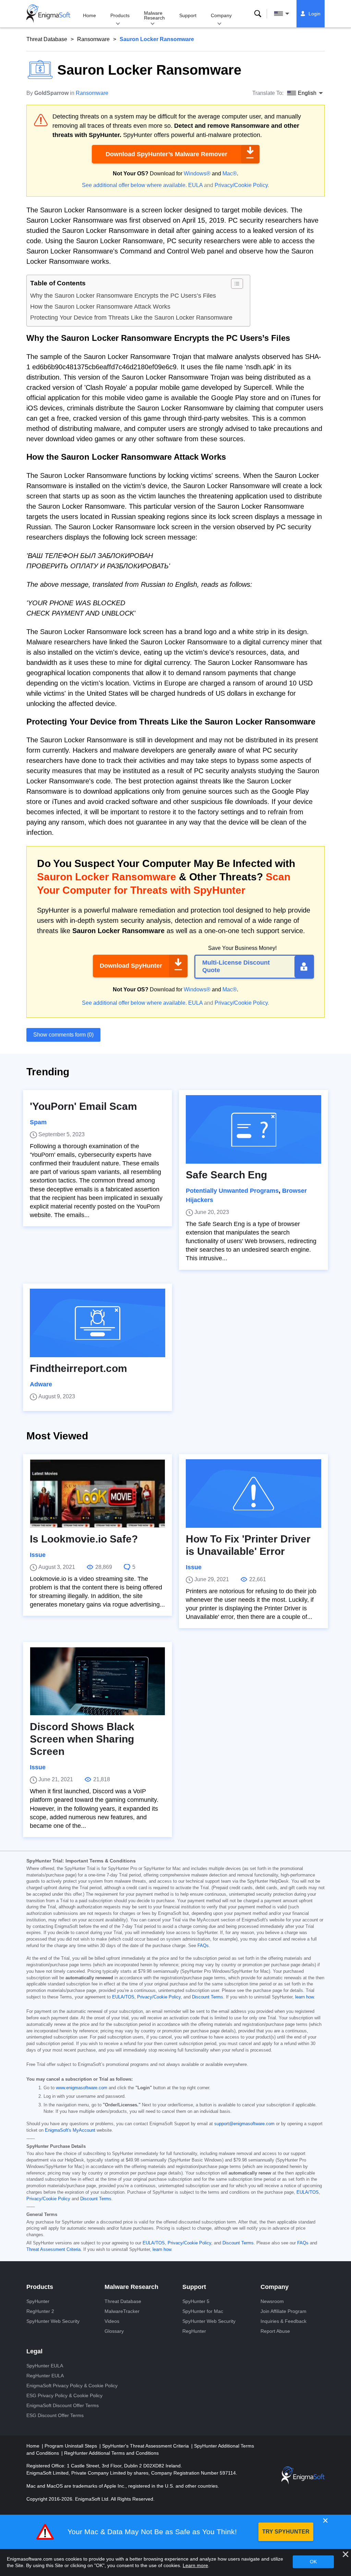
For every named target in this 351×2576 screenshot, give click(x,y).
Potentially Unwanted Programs (232, 1191)
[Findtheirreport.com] (98, 1323)
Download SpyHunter (131, 966)
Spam (38, 1122)
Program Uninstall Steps (71, 2446)
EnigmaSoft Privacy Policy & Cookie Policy (72, 2386)
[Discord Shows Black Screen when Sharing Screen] (98, 1681)
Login (314, 14)
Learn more (195, 2565)
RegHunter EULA (45, 2376)
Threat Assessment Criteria (53, 2250)
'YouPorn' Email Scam (83, 1106)
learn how (304, 1997)
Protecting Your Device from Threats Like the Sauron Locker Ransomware (131, 318)
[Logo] (48, 14)
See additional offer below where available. (134, 185)
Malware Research (154, 15)
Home (89, 15)
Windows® (197, 174)
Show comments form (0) (63, 1035)
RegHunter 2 (40, 2311)
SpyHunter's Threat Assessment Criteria (146, 2446)
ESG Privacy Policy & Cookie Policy (64, 2395)
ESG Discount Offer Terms (55, 2415)
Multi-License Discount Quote (236, 966)
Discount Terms (208, 1997)
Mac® (230, 174)
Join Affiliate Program (283, 2311)
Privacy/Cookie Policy (241, 185)
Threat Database (47, 39)
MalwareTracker (122, 2311)
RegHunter (194, 2331)
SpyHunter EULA (45, 2366)
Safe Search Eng (226, 1175)
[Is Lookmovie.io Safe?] (98, 1494)
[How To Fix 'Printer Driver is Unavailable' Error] (253, 1494)
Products (120, 15)
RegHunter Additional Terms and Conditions (111, 2453)
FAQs (203, 1946)
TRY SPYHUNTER (286, 2532)
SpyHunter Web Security (53, 2321)
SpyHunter (38, 2301)
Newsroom (272, 2301)
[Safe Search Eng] (253, 1129)
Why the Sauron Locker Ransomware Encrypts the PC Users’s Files (123, 296)
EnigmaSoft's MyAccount (70, 2130)
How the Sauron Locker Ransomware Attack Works (100, 307)
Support (188, 15)
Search (258, 14)
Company (221, 15)
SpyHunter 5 (196, 2301)
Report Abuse (275, 2331)
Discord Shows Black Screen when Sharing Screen (82, 1739)
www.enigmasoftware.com (82, 2088)
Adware (41, 1384)
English (288, 14)
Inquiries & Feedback (283, 2321)
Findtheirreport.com (78, 1368)
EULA (195, 185)
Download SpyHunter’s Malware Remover (166, 154)
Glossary (114, 2331)
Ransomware (93, 39)
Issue (38, 1555)
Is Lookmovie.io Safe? (84, 1539)
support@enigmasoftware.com (244, 2124)
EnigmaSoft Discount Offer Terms (63, 2405)
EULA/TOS (123, 1997)
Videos (112, 2321)
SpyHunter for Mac (203, 2311)
